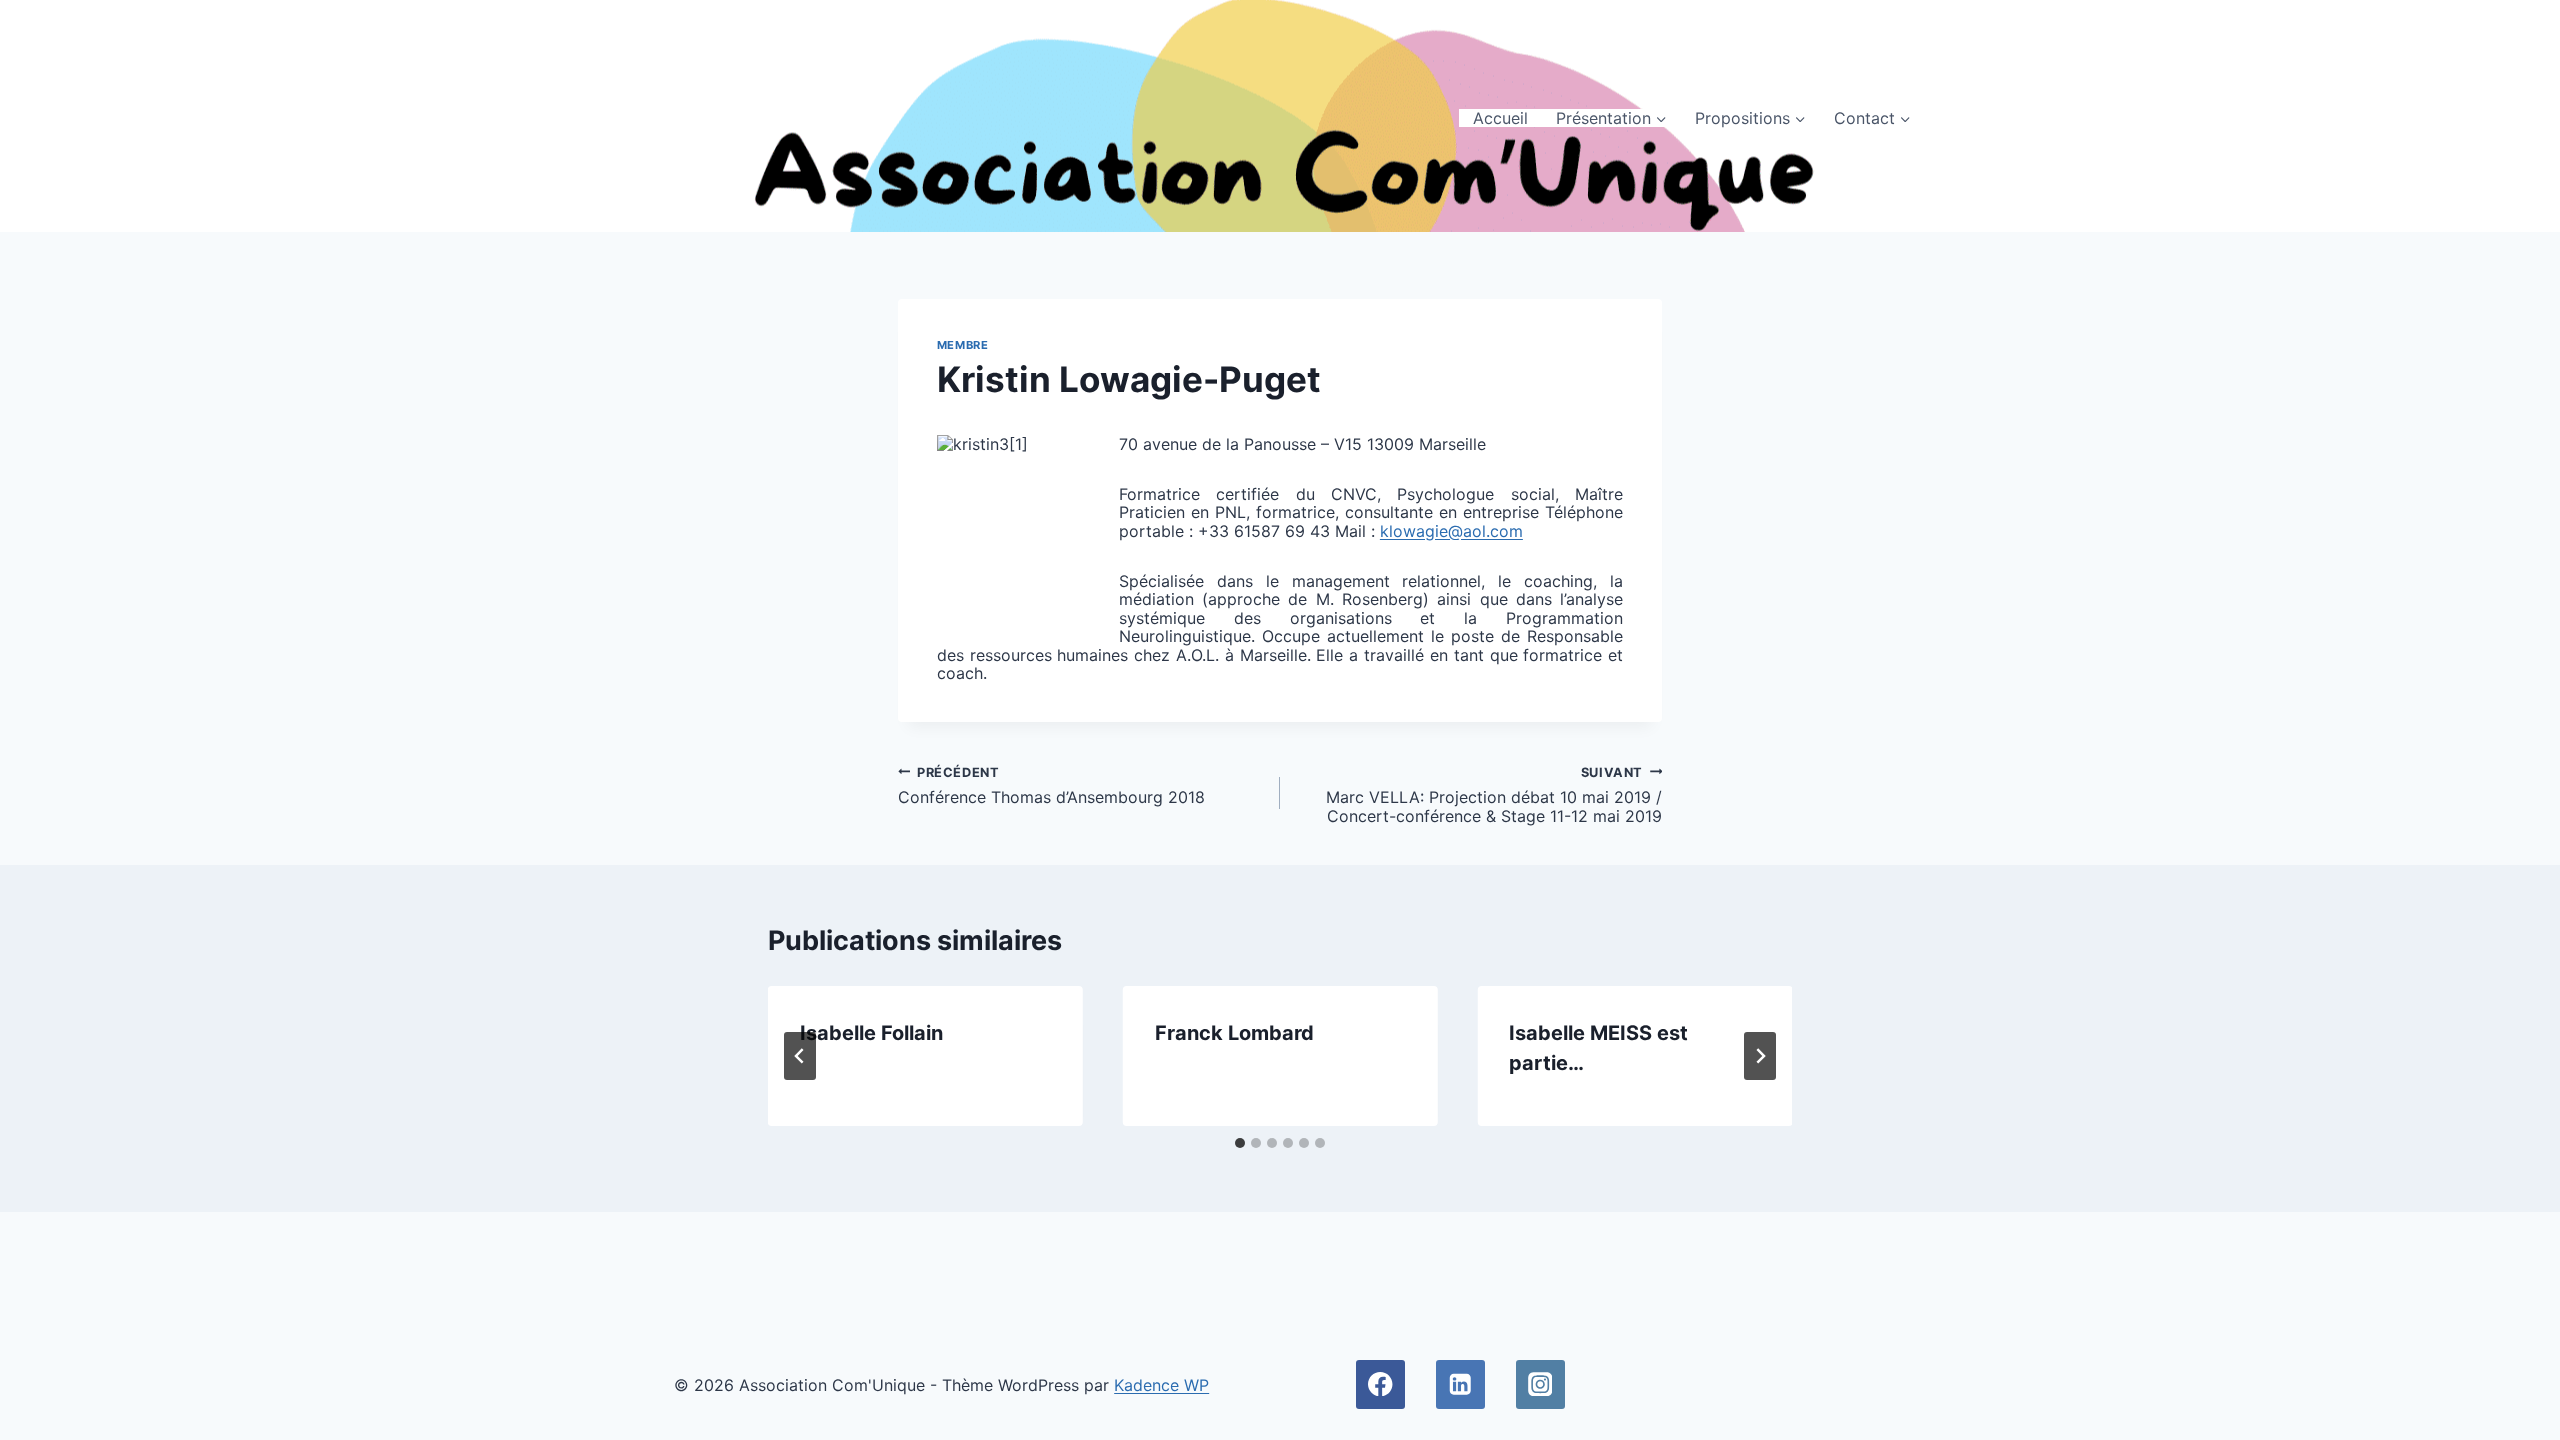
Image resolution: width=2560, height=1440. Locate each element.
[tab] (1240, 1143)
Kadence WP (1161, 1385)
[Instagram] (1540, 1384)
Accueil (1500, 118)
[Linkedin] (1460, 1384)
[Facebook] (1380, 1384)
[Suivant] (1760, 1056)
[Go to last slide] (800, 1056)
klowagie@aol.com (1451, 531)
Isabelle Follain (871, 1033)
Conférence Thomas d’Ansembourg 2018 (1051, 786)
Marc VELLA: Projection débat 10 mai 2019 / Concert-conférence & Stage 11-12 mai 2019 (1494, 795)
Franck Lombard (1234, 1033)
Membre (962, 345)
